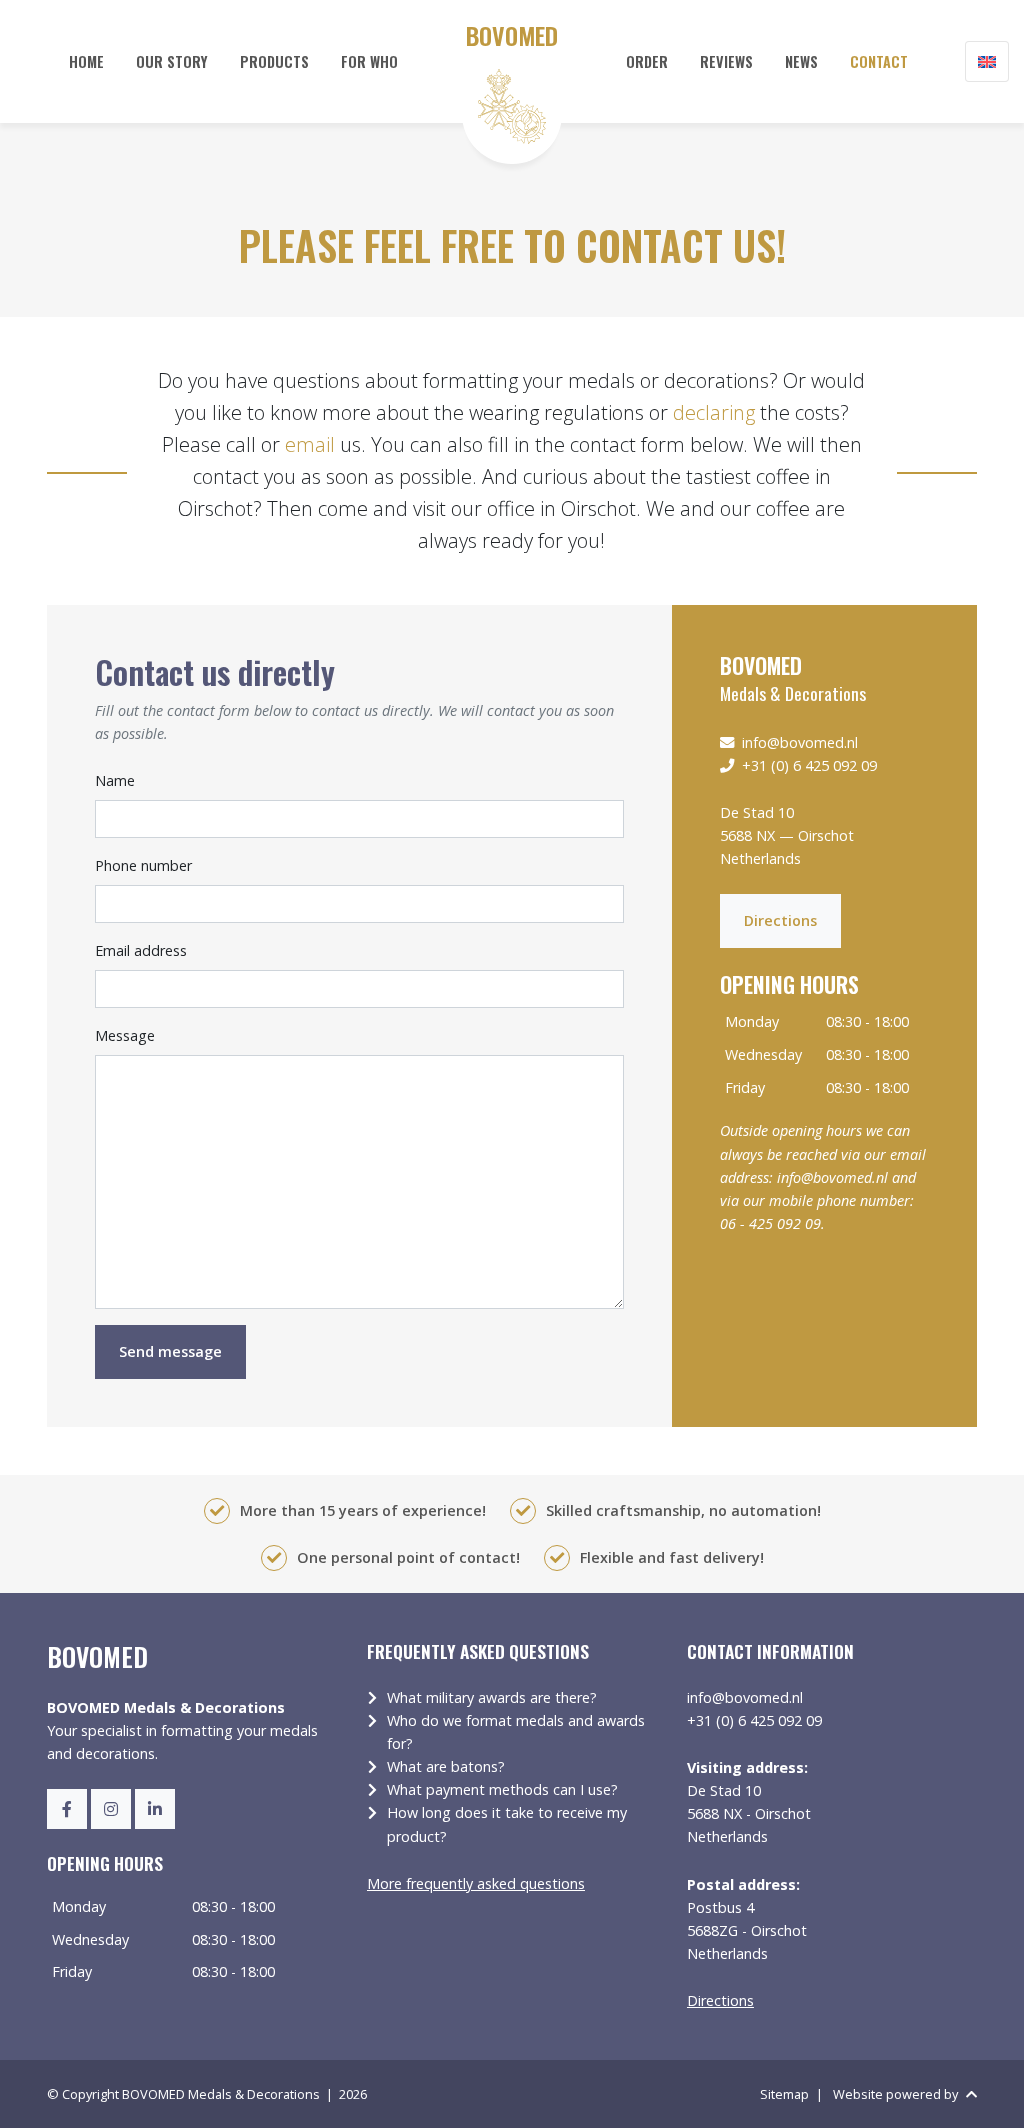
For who (369, 61)
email (310, 444)
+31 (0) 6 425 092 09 (809, 765)
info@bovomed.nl (800, 742)
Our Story (172, 61)
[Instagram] (111, 1809)
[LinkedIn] (155, 1809)
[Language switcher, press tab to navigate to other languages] (987, 61)
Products (274, 61)
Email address (141, 950)
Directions (780, 920)
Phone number (143, 865)
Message (125, 1035)
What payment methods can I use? (502, 1789)
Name (115, 780)
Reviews (726, 61)
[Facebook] (67, 1809)
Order (647, 61)
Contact (879, 61)
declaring (714, 412)
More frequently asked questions (476, 1883)
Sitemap (784, 2094)
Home (86, 61)
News (801, 61)
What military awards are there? (492, 1697)
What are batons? (446, 1766)
